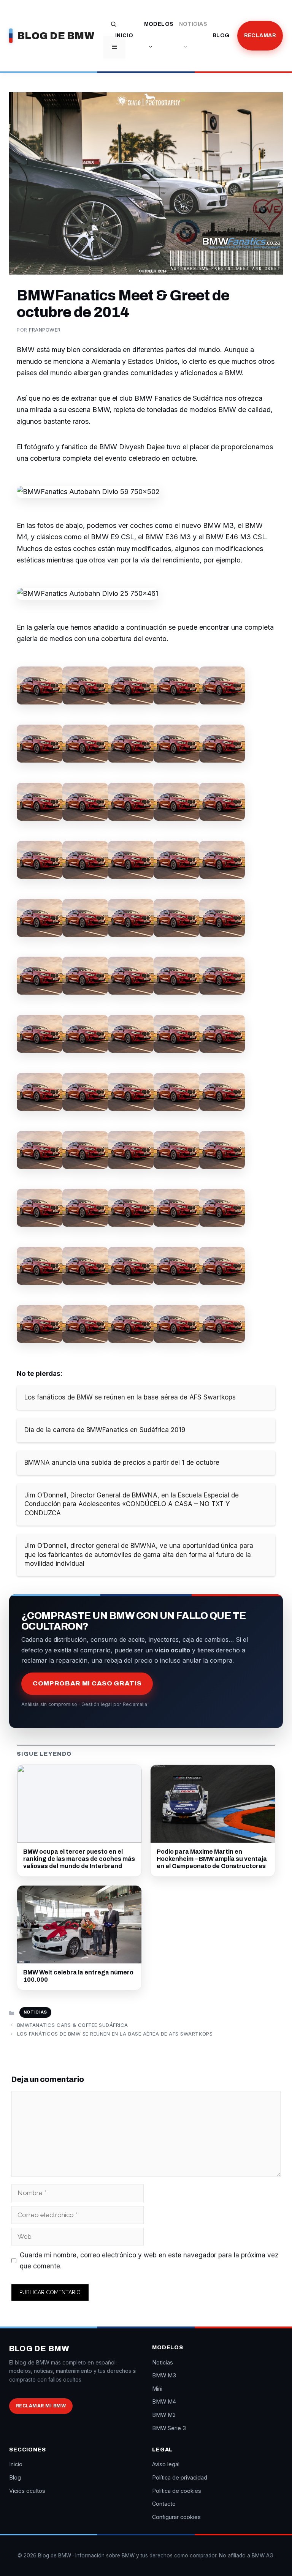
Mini (157, 2389)
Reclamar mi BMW (41, 2406)
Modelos (159, 24)
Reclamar (260, 36)
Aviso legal (166, 2464)
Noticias (193, 24)
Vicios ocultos (27, 2491)
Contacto (164, 2504)
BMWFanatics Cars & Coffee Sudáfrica (73, 2025)
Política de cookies (177, 2491)
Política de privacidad (180, 2477)
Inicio (124, 36)
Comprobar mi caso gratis (87, 1683)
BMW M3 (164, 2375)
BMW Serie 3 (169, 2428)
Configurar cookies (176, 2517)
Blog (221, 36)
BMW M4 (164, 2401)
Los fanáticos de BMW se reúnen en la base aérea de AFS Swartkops (115, 2034)
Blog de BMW (56, 36)
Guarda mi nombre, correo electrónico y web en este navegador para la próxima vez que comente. (149, 2261)
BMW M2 (164, 2415)
